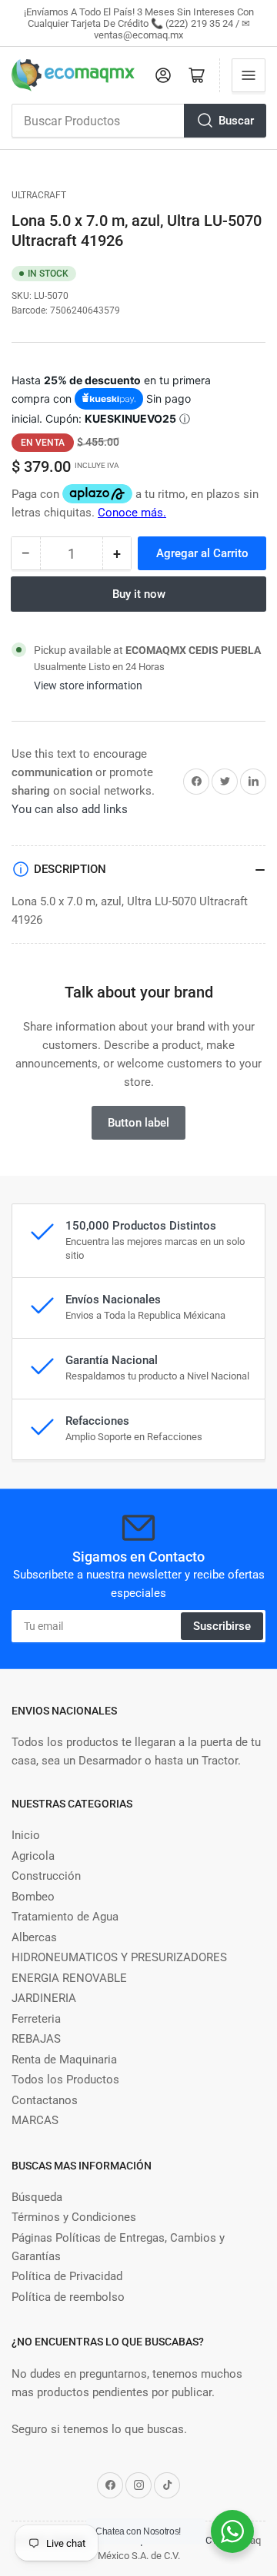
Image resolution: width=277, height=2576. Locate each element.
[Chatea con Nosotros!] (232, 2531)
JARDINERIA (44, 1998)
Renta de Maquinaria (64, 2060)
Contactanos (45, 2100)
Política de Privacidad (67, 2276)
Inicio (26, 1835)
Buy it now (139, 594)
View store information (88, 685)
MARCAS (35, 2120)
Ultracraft (39, 195)
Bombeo (33, 1897)
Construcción (46, 1876)
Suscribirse (222, 1626)
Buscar (236, 121)
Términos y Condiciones (74, 2217)
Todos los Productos (65, 2080)
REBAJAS (36, 2039)
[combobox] (138, 121)
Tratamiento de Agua (65, 1917)
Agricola (33, 1856)
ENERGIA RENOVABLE (69, 1978)
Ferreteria (36, 2019)
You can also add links (70, 809)
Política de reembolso (68, 2297)
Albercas (34, 1937)
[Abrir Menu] (249, 75)
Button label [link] (138, 1123)
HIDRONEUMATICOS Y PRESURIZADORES (119, 1957)
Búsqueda (37, 2197)
